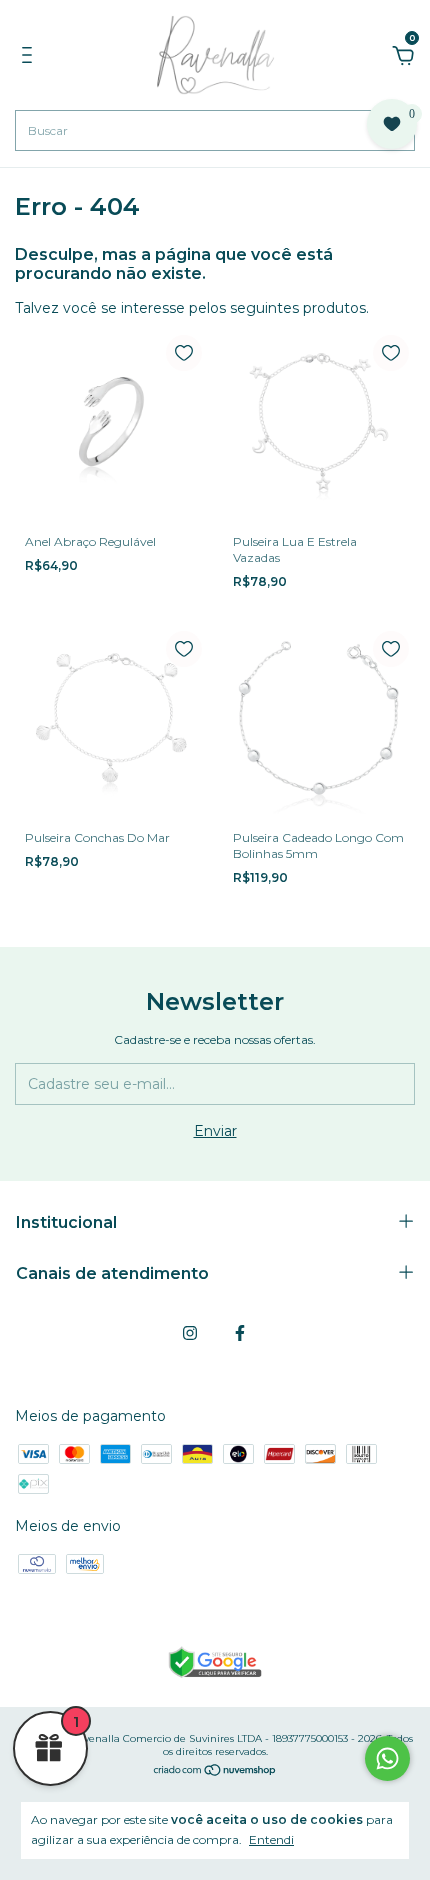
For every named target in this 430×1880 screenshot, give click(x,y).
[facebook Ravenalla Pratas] (240, 1333)
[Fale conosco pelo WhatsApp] (387, 1758)
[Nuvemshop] (215, 1772)
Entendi (271, 1839)
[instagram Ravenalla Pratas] (190, 1333)
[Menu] (30, 58)
